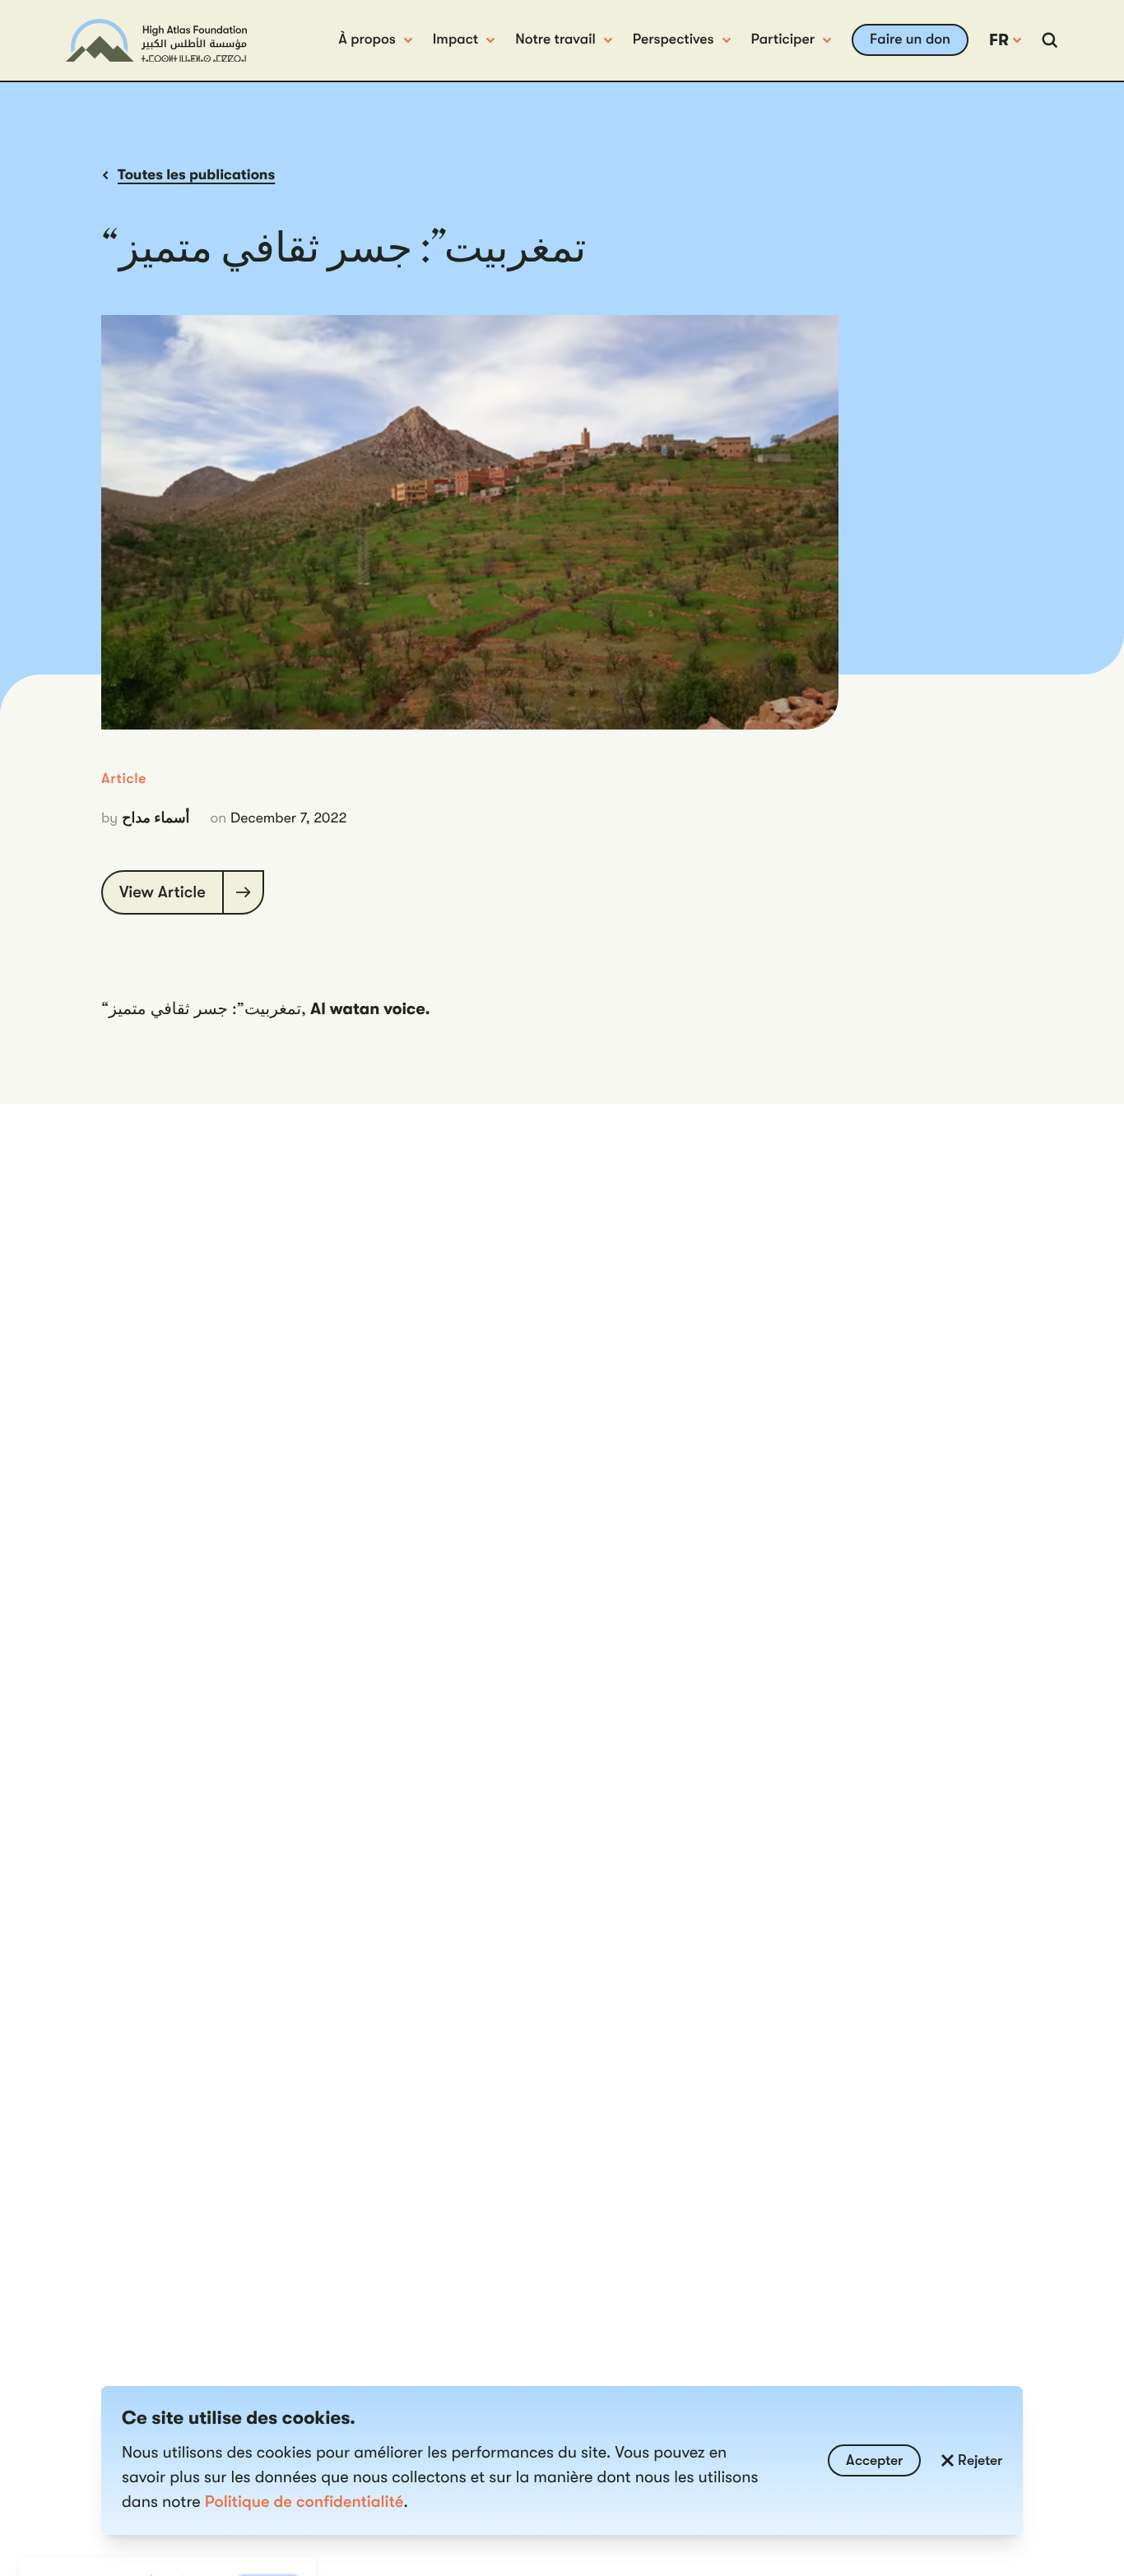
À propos (367, 39)
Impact (455, 39)
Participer (783, 39)
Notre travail (555, 39)
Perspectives (673, 39)
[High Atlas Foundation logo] (156, 41)
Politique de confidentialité (304, 2502)
